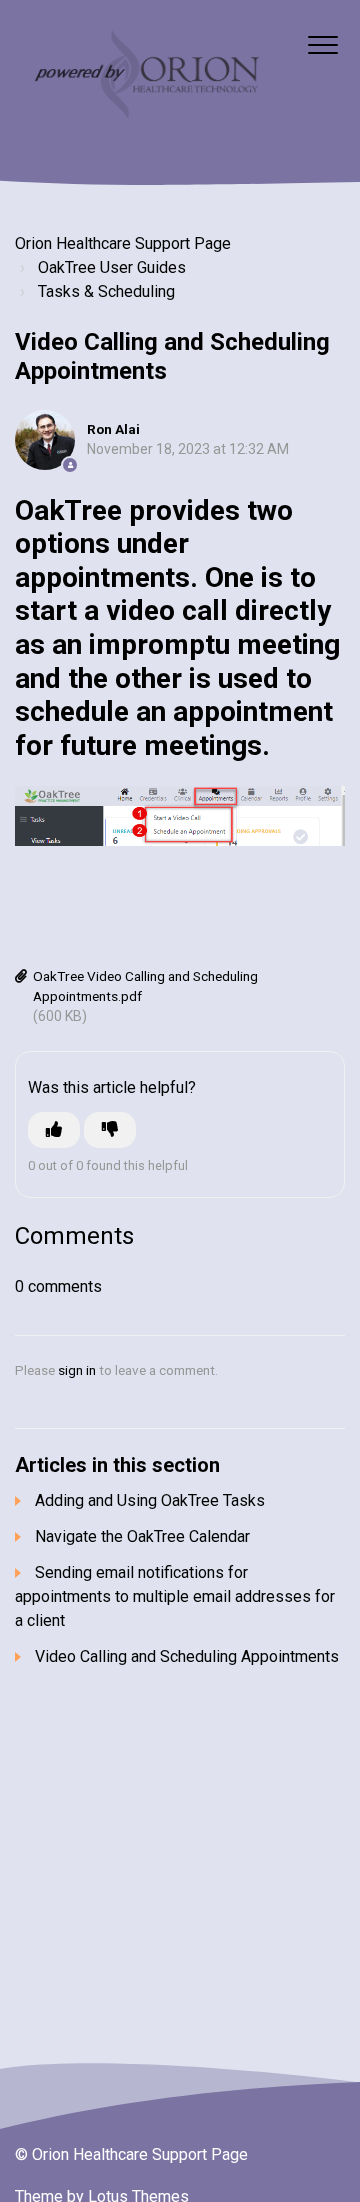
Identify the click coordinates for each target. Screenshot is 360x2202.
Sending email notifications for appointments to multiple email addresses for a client (175, 1596)
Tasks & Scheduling (106, 291)
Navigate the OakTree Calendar (142, 1536)
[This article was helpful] (54, 1130)
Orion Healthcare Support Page (123, 243)
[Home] (144, 77)
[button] (322, 44)
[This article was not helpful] (110, 1130)
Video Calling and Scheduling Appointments (187, 1656)
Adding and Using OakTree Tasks (150, 1500)
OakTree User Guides (112, 267)
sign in (77, 1370)
